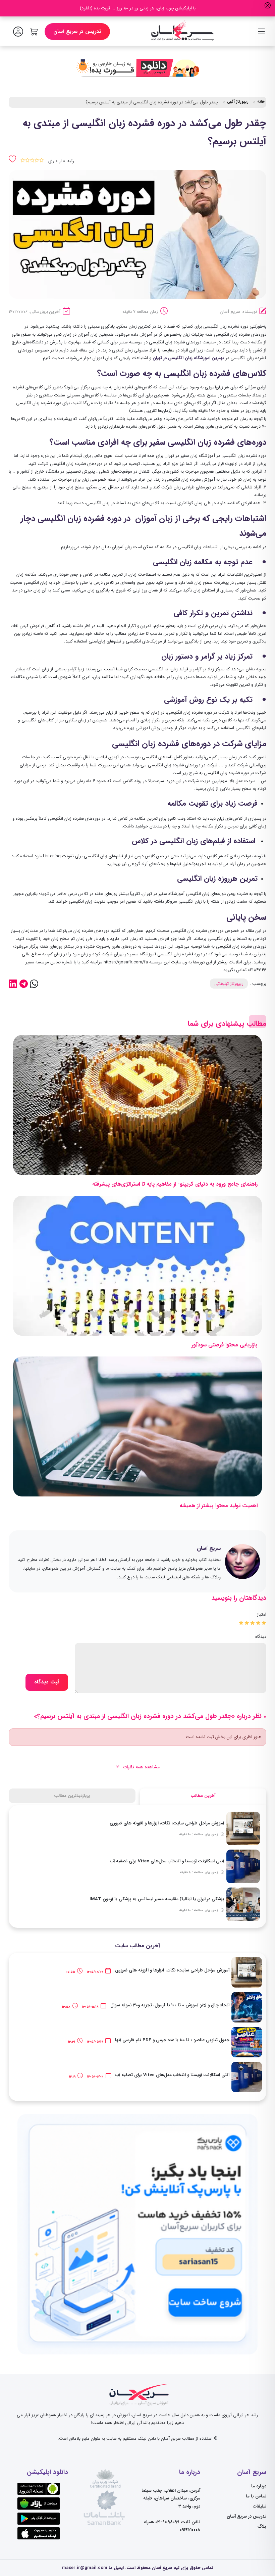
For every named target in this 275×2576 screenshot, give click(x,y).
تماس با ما (256, 2496)
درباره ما (259, 2486)
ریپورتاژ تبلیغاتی (229, 984)
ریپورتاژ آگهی (238, 102)
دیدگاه (261, 1637)
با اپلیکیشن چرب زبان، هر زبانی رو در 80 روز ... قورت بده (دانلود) (138, 8)
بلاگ (262, 2526)
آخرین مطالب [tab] (203, 1796)
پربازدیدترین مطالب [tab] (72, 1796)
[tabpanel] (137, 1867)
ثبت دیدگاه (47, 1682)
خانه (261, 102)
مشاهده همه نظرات (141, 1767)
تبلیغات (260, 2506)
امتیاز (262, 1614)
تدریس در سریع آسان (77, 32)
